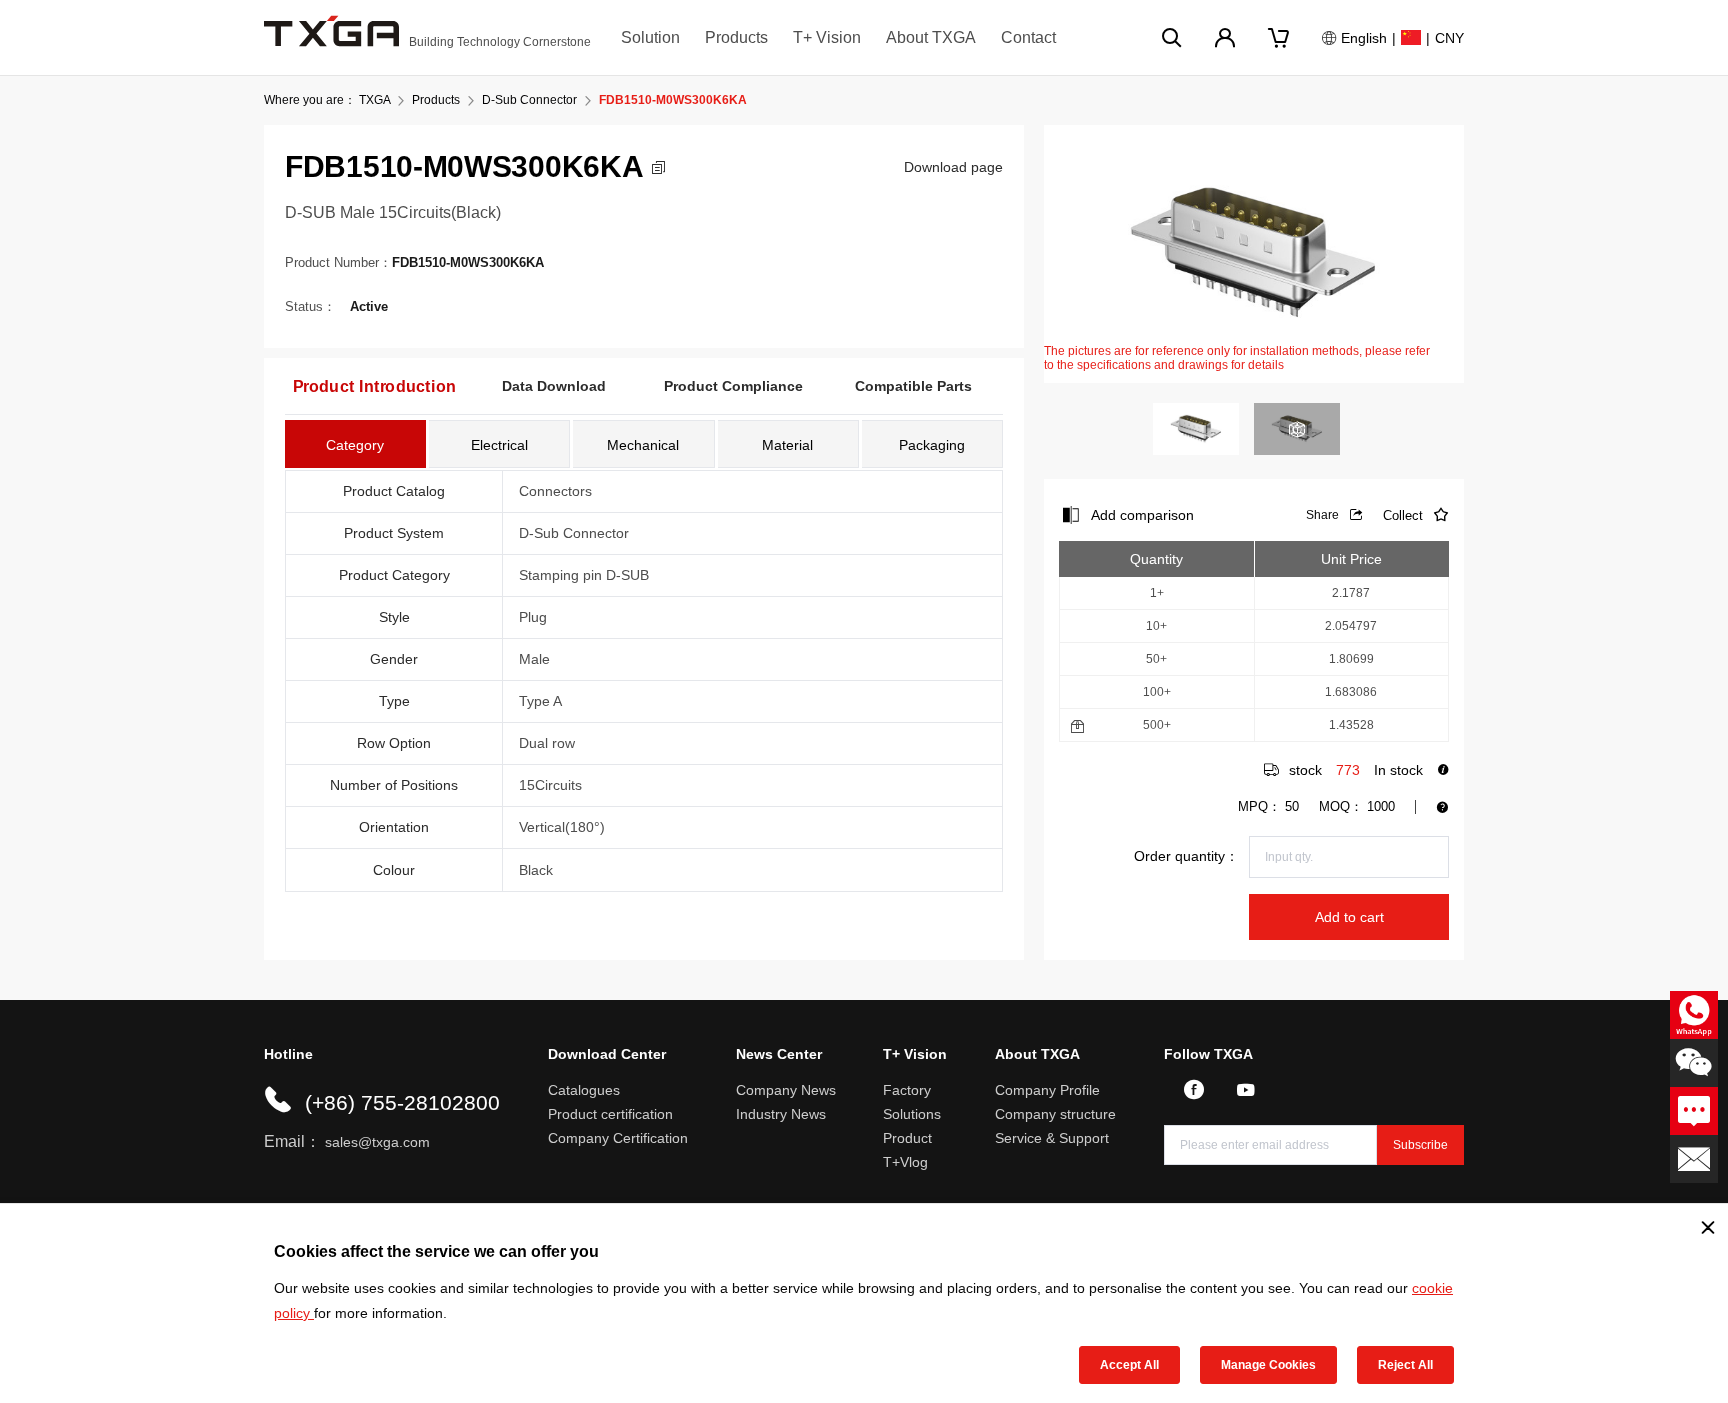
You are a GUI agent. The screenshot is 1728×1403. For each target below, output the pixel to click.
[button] (658, 167)
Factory (907, 1090)
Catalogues (584, 1090)
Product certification (610, 1114)
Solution (650, 37)
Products (736, 37)
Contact (1028, 37)
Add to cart (1349, 917)
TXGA (374, 100)
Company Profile (1047, 1090)
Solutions (912, 1114)
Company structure (1055, 1114)
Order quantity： (1186, 856)
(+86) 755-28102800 (402, 1102)
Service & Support (1052, 1138)
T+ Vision (827, 37)
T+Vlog (905, 1162)
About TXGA (931, 37)
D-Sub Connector (529, 100)
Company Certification (618, 1138)
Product (907, 1138)
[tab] (355, 444)
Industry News (781, 1114)
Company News (786, 1090)
